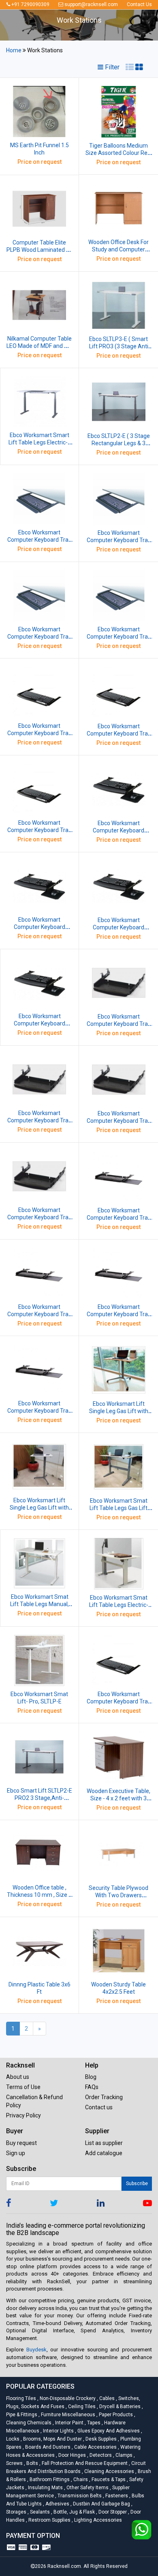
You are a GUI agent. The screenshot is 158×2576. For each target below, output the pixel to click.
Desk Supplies (100, 2439)
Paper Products (115, 2415)
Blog (91, 2077)
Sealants (39, 2512)
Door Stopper (112, 2512)
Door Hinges (72, 2455)
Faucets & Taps (108, 2479)
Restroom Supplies (49, 2520)
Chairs (80, 2479)
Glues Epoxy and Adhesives (108, 2431)
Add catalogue (104, 2153)
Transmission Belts (79, 2496)
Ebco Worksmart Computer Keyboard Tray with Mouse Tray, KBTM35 (39, 1411)
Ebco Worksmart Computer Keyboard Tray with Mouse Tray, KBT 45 (119, 1218)
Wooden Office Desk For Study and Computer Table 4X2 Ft (118, 249)
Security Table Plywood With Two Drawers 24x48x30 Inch (118, 1895)
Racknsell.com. (65, 2566)
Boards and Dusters (47, 2447)
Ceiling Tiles (81, 2407)
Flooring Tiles (22, 2398)
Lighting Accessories (97, 2520)
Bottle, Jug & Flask (74, 2512)
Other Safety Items (87, 2488)
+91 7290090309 (30, 4)
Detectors (100, 2455)
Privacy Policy (23, 2115)
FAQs (92, 2087)
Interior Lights (58, 2431)
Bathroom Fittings (49, 2479)
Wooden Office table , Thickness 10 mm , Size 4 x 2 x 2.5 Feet (39, 1895)
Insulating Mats (45, 2488)
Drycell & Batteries (119, 2407)
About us (18, 2077)
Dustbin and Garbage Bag (101, 2504)
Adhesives (57, 2504)
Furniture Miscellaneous (67, 2415)
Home (14, 50)
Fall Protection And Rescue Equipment (84, 2463)
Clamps (123, 2455)
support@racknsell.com (91, 4)
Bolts (32, 2463)
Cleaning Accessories (109, 2471)
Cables (106, 2398)
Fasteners (116, 2496)
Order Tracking (104, 2097)
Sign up (16, 2153)
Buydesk (36, 2350)
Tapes (93, 2423)
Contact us (99, 2107)
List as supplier (104, 2143)
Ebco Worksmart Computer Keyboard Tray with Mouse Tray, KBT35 (39, 1314)
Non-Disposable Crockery (67, 2398)
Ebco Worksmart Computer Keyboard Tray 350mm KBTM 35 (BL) (119, 1314)
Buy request (21, 2143)
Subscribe (137, 2183)
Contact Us (139, 4)
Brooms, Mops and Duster (52, 2439)
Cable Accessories (95, 2447)
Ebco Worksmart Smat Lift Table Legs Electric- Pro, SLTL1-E (119, 1605)
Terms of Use (23, 2087)
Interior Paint (69, 2423)
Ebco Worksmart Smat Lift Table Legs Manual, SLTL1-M (39, 1604)
